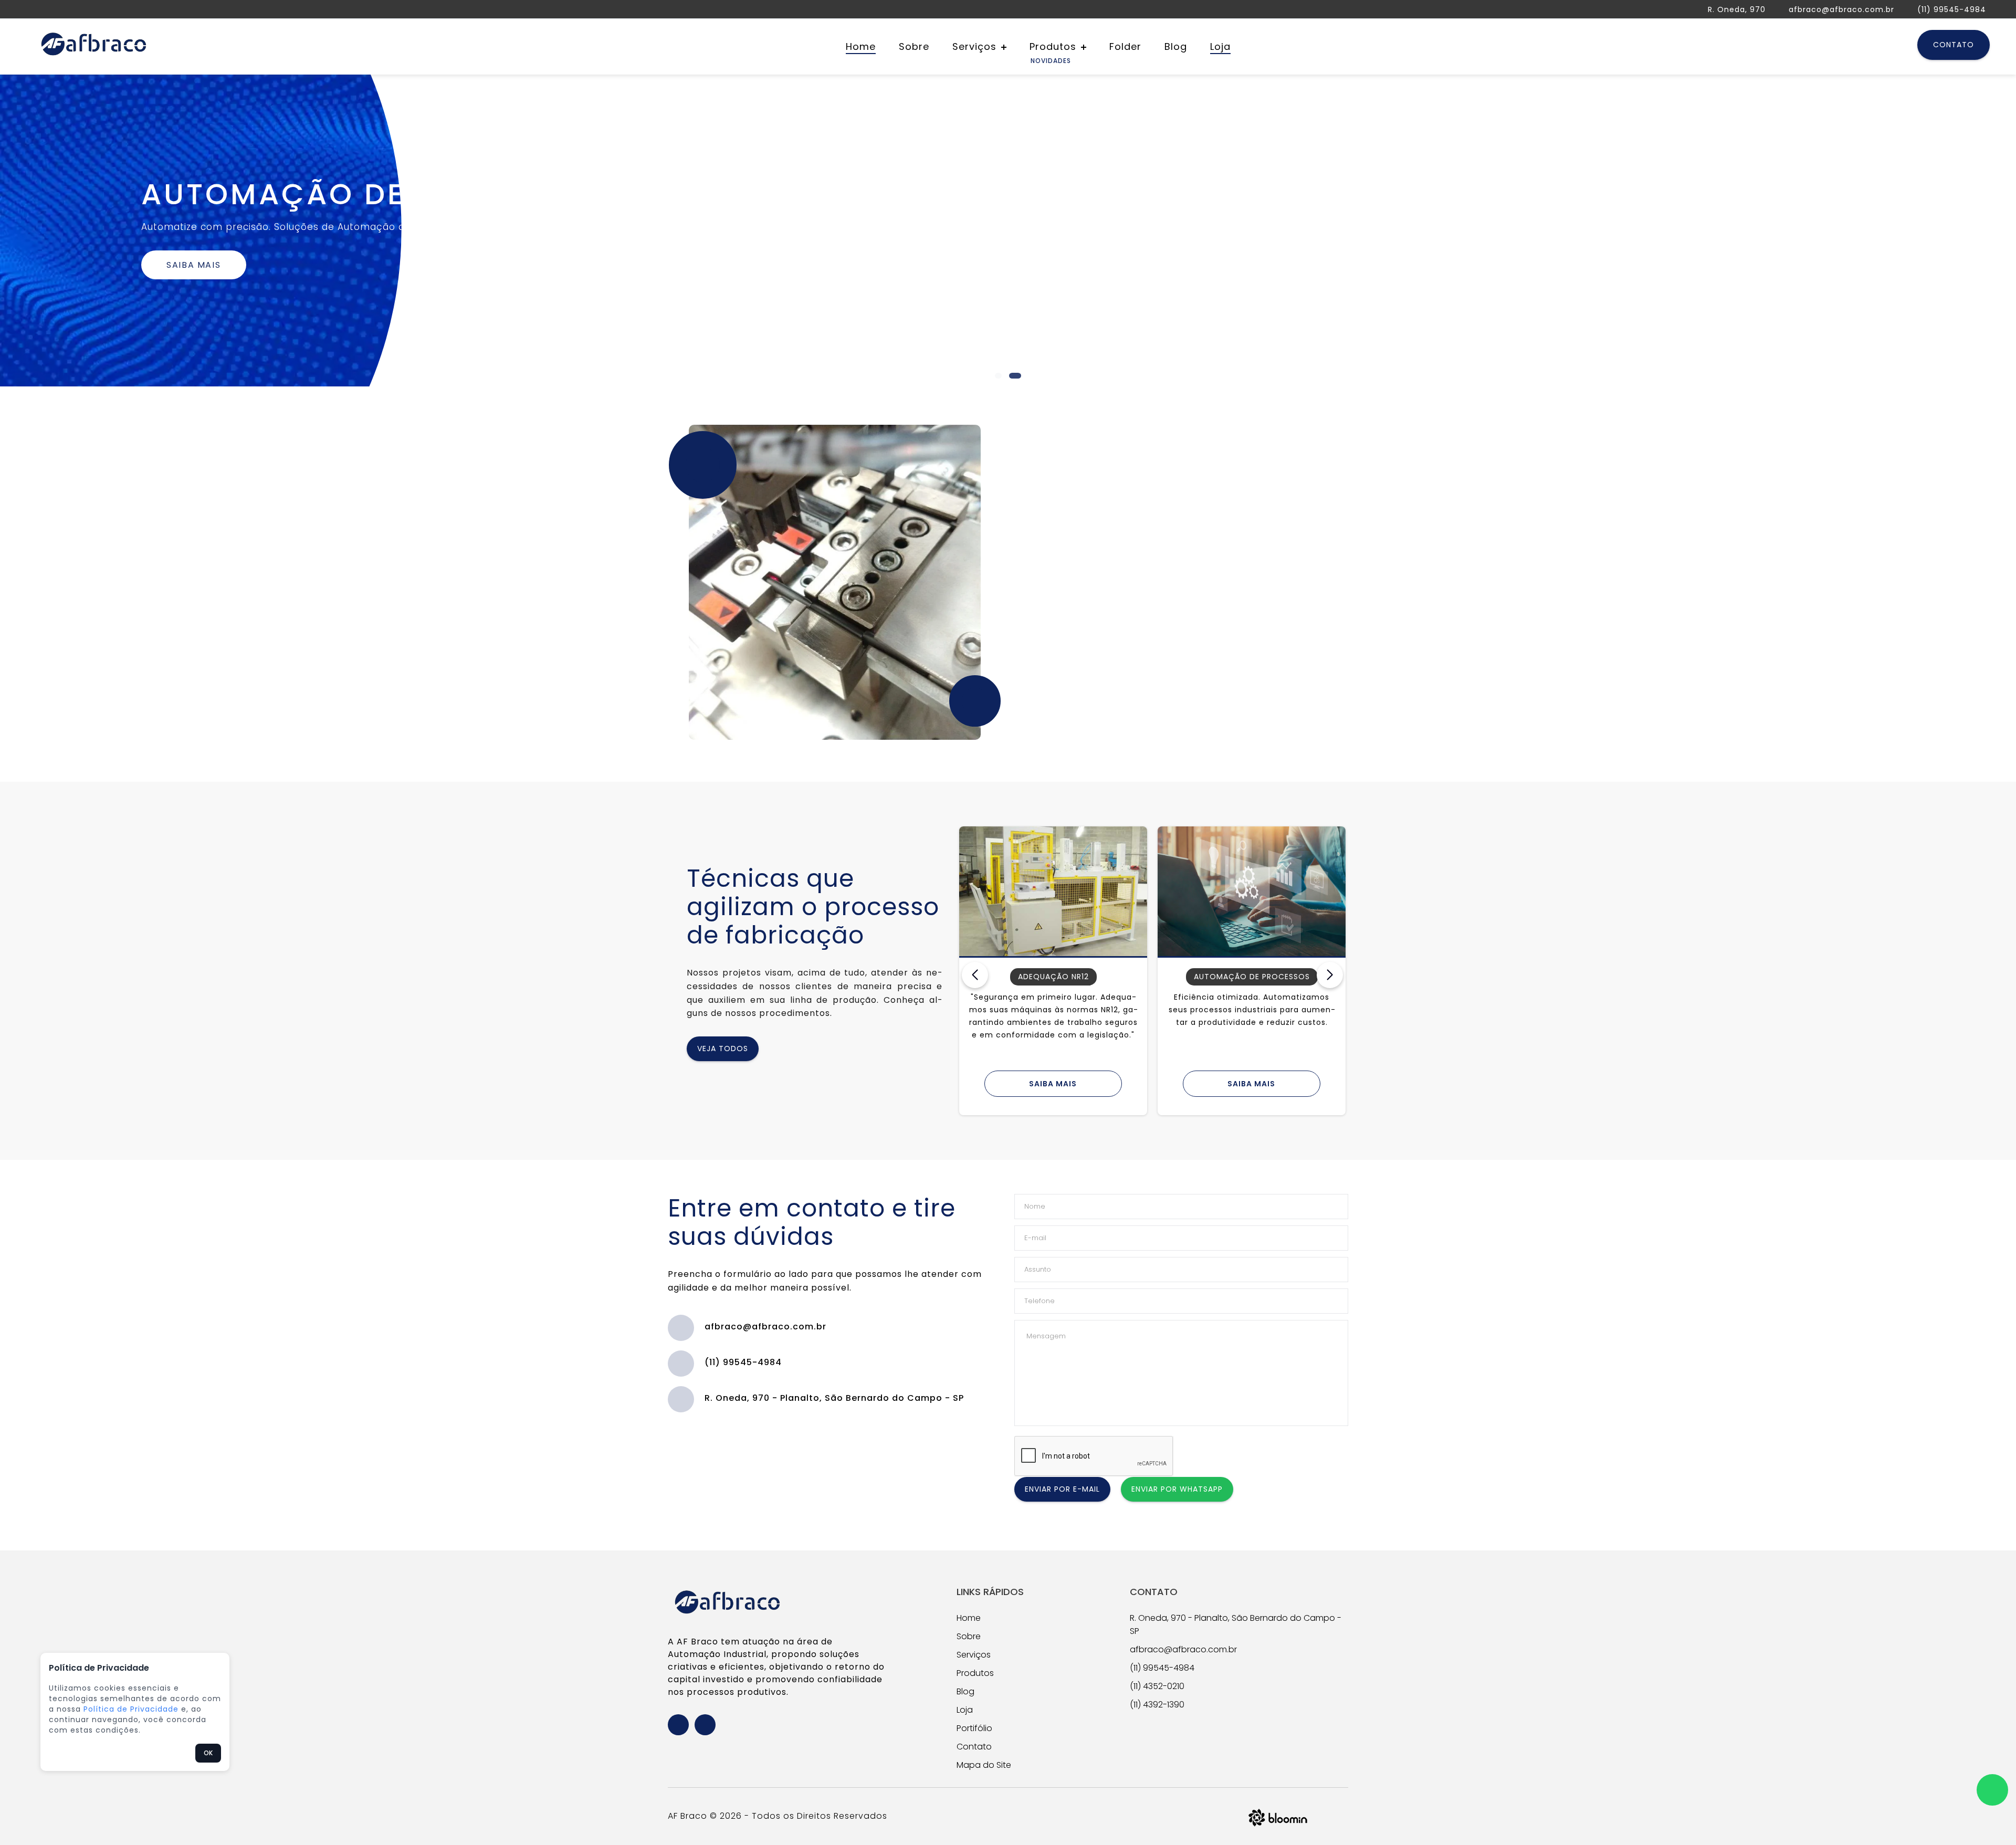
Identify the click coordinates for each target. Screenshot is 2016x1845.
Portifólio (974, 1728)
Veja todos (723, 1049)
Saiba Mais (193, 265)
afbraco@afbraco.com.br (1841, 9)
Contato (1954, 45)
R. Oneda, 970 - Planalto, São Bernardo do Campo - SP (834, 1398)
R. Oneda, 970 (1737, 9)
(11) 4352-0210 (1157, 1686)
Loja (1220, 46)
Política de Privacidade (131, 1709)
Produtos (1054, 46)
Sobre (914, 46)
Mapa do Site (984, 1765)
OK (208, 1753)
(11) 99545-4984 (1952, 9)
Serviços (976, 46)
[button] (985, 376)
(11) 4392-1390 (1157, 1705)
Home (861, 46)
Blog (1176, 46)
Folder (1125, 46)
